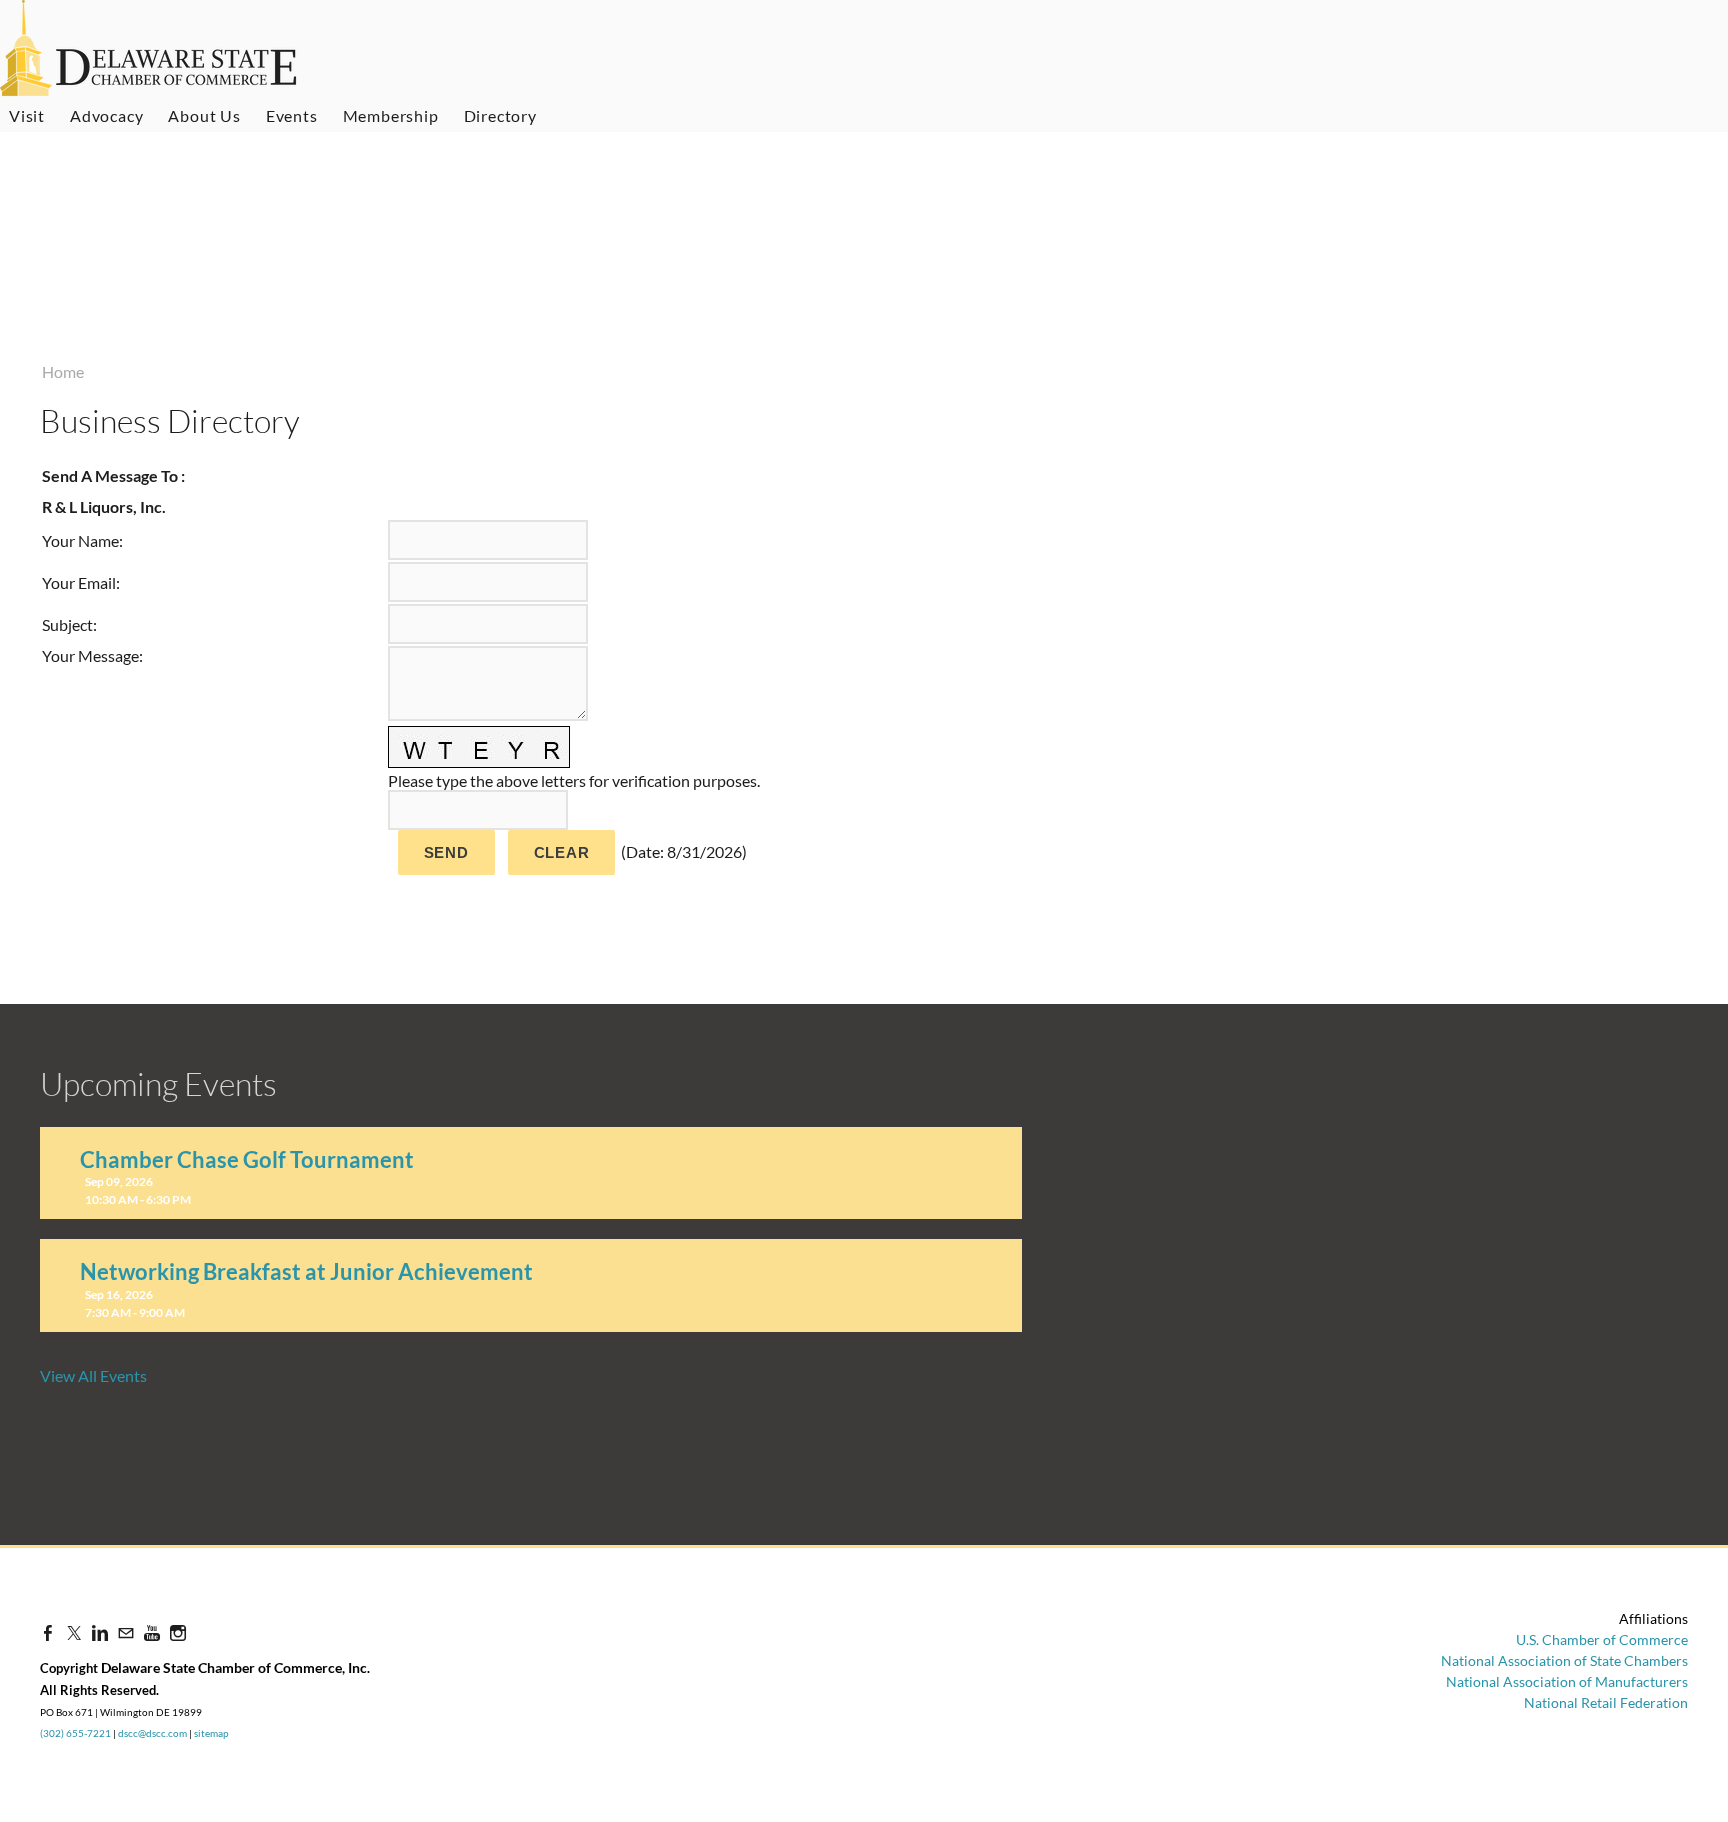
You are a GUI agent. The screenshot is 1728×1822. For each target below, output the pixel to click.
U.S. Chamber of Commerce (1602, 1639)
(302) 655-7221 (75, 1733)
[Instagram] (178, 1632)
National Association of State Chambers (1564, 1660)
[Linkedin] (100, 1632)
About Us (204, 115)
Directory (500, 115)
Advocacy (106, 115)
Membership (391, 115)
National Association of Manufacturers (1567, 1681)
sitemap (211, 1733)
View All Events (93, 1375)
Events (292, 115)
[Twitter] (74, 1632)
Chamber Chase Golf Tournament (247, 1159)
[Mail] (126, 1632)
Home (63, 371)
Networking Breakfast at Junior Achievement (306, 1271)
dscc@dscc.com (152, 1733)
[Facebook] (48, 1632)
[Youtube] (152, 1632)
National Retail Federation (1606, 1702)
